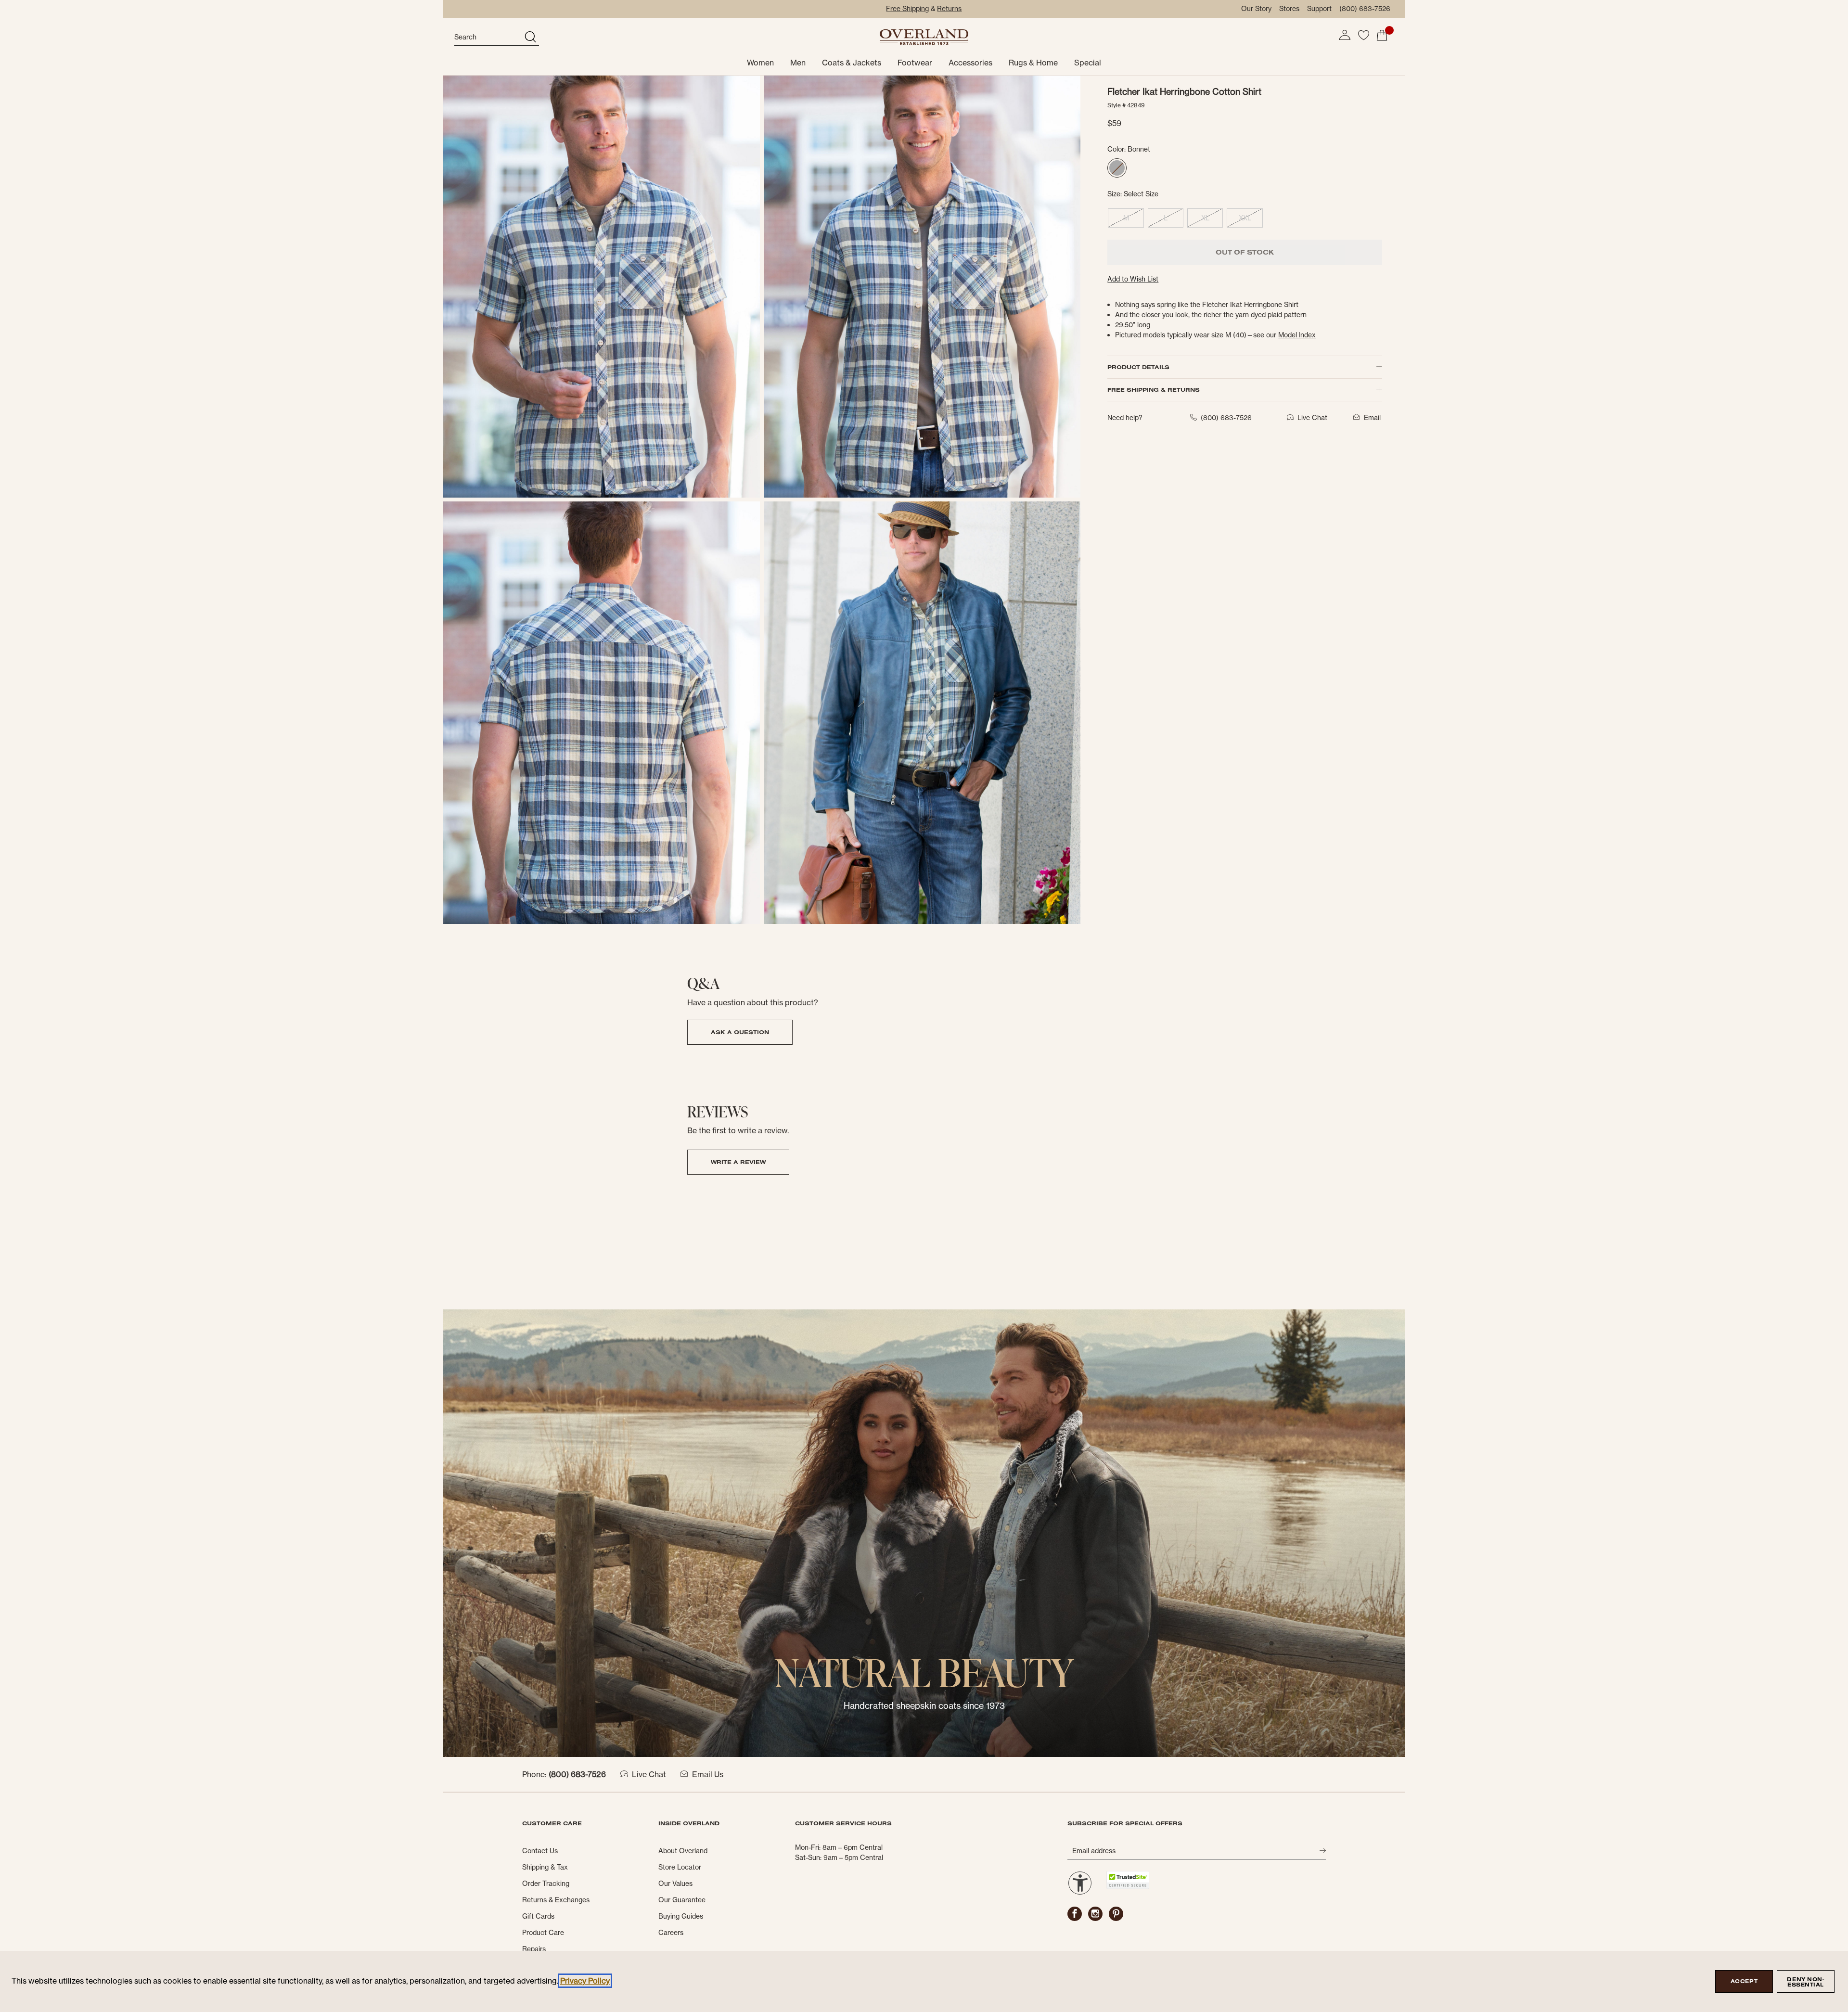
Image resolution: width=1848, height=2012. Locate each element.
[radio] (1117, 168)
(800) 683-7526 (1365, 9)
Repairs (534, 1949)
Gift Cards (538, 1916)
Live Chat (649, 1774)
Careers (671, 1933)
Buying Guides (681, 1916)
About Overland (683, 1851)
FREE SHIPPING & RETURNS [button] (1154, 390)
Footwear (915, 63)
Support (1319, 9)
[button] (1345, 35)
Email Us (708, 1774)
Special (1088, 63)
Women (760, 63)
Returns (949, 9)
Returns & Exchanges (556, 1900)
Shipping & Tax (545, 1867)
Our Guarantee (682, 1900)
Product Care (543, 1933)
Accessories (970, 63)
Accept (1744, 1981)
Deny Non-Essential (1805, 1982)
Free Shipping (907, 9)
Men (798, 63)
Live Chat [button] (1312, 418)
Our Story (1256, 9)
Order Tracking (546, 1884)
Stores (1289, 9)
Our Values (675, 1884)
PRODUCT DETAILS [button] (1138, 367)
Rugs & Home (1033, 63)
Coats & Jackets (852, 63)
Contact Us (540, 1851)
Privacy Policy (585, 1981)
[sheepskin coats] (924, 1533)
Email (1372, 418)
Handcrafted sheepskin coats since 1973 (924, 1706)
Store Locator (680, 1867)
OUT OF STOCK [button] (1245, 252)
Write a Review (738, 1162)
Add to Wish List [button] (1133, 279)
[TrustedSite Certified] (1128, 1880)
